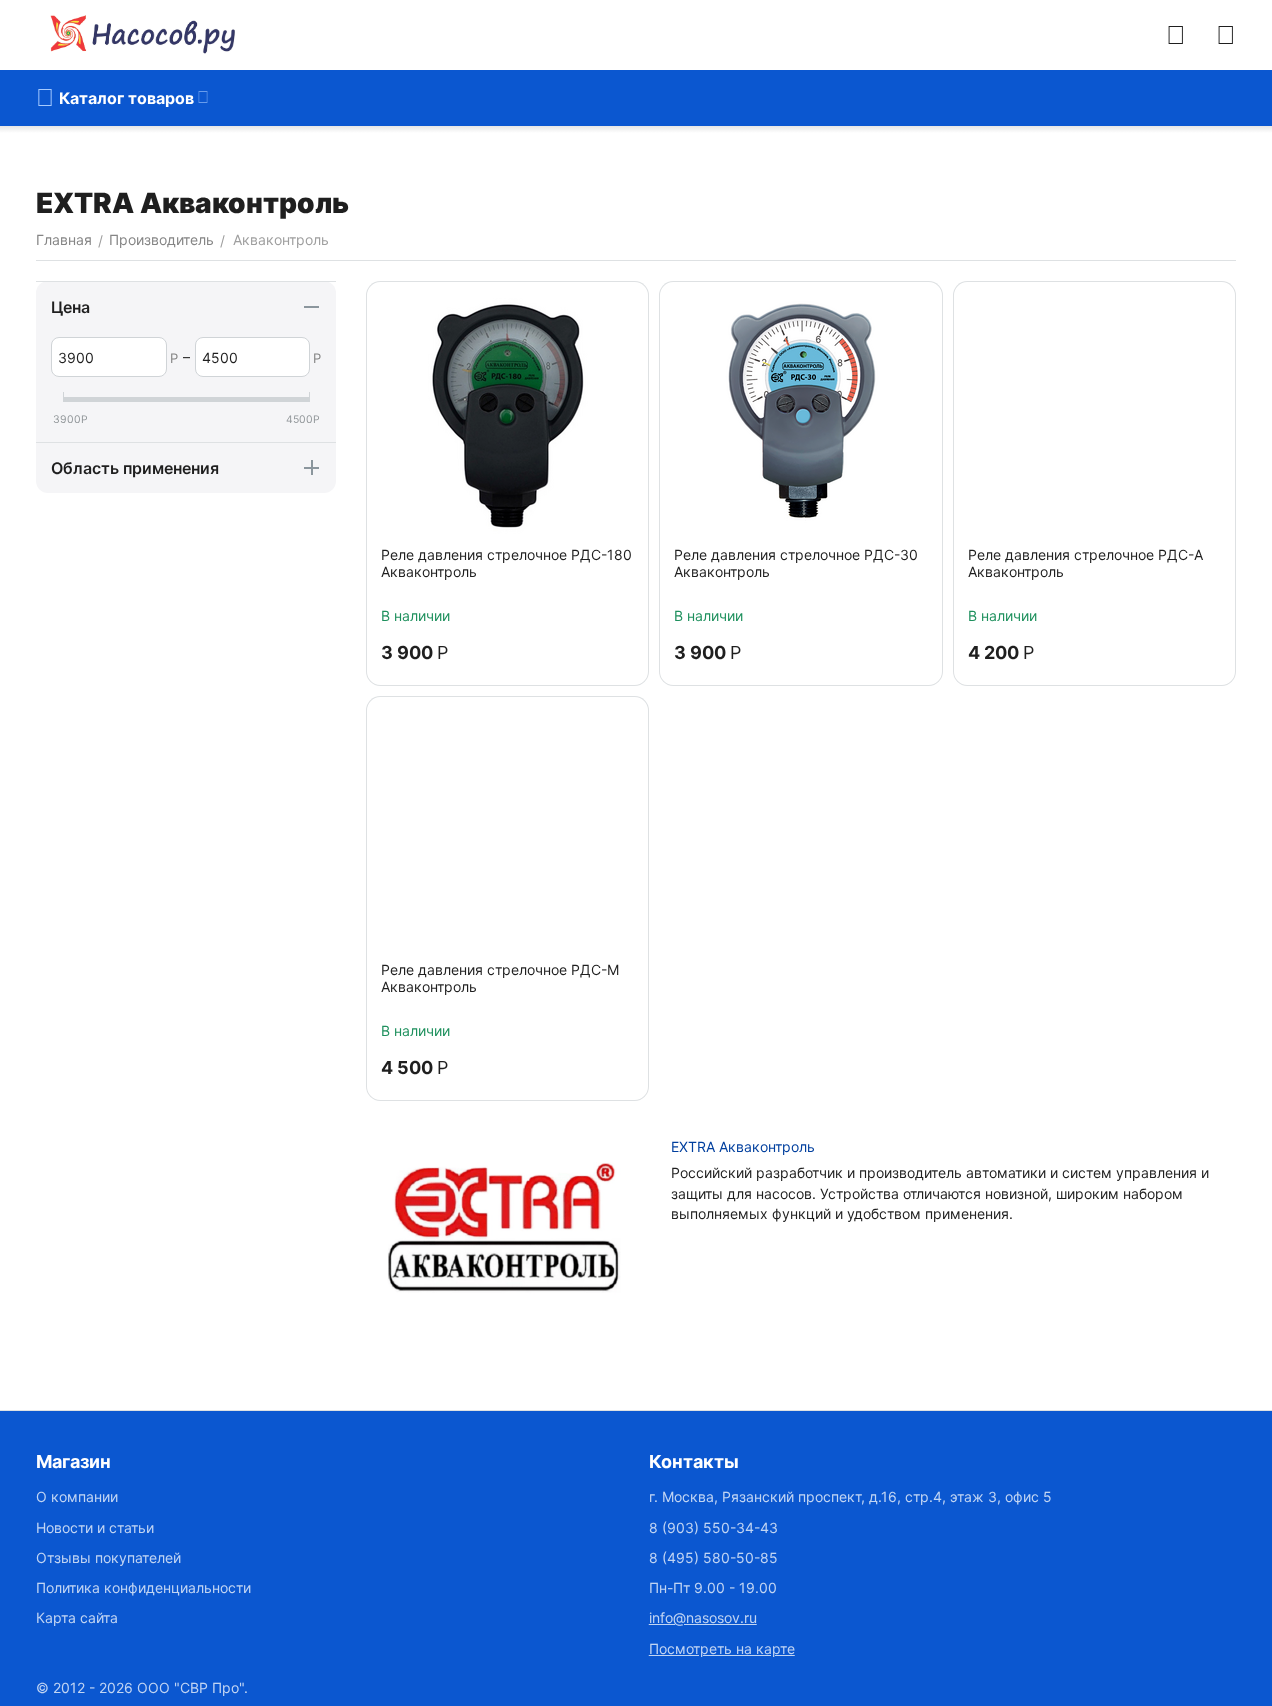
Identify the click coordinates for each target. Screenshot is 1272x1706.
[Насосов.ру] (136, 35)
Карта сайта (77, 1617)
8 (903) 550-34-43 (713, 1527)
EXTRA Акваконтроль (743, 1146)
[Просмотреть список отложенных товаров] (1226, 35)
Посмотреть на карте (722, 1648)
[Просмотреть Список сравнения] (1176, 35)
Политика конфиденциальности (143, 1587)
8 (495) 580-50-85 (713, 1557)
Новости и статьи (95, 1527)
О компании (77, 1496)
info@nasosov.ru (703, 1617)
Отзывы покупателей (108, 1557)
